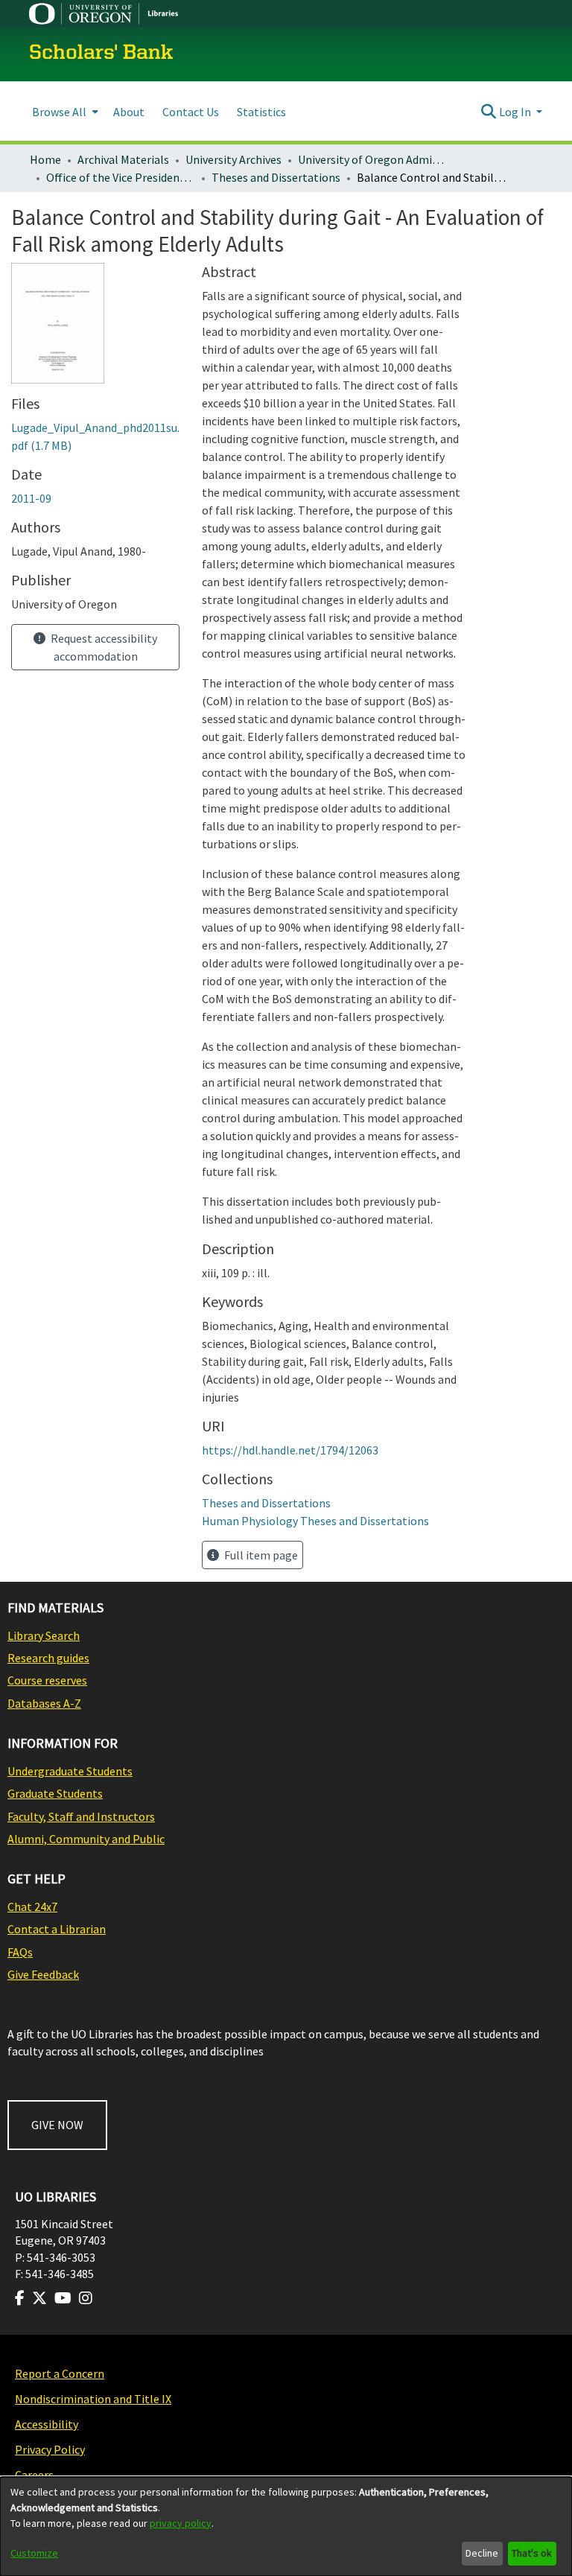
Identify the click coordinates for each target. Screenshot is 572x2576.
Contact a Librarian (57, 1929)
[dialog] (286, 2526)
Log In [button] (516, 112)
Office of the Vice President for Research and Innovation (121, 177)
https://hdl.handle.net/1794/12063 (290, 1450)
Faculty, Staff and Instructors (81, 1816)
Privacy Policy (50, 2449)
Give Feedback (43, 1974)
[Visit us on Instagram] (86, 2298)
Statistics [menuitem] (261, 112)
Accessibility (47, 2424)
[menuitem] (64, 111)
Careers (34, 2475)
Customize (34, 2553)
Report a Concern (60, 2373)
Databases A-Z (44, 1703)
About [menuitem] (129, 112)
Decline (482, 2553)
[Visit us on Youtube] (63, 2298)
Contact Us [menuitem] (191, 112)
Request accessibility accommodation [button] (103, 647)
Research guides (48, 1658)
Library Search (44, 1635)
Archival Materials (123, 159)
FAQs (20, 1952)
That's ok (532, 2553)
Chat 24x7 (32, 1906)
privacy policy (181, 2523)
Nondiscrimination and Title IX (93, 2399)
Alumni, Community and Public (86, 1839)
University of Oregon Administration (372, 159)
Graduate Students (55, 1793)
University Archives (233, 159)
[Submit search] (489, 112)
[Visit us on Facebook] (20, 2298)
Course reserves (47, 1680)
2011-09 (31, 498)
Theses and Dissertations (276, 177)
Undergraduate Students (70, 1771)
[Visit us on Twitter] (39, 2298)
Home (45, 159)
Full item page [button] (260, 1555)
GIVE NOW (57, 2125)
